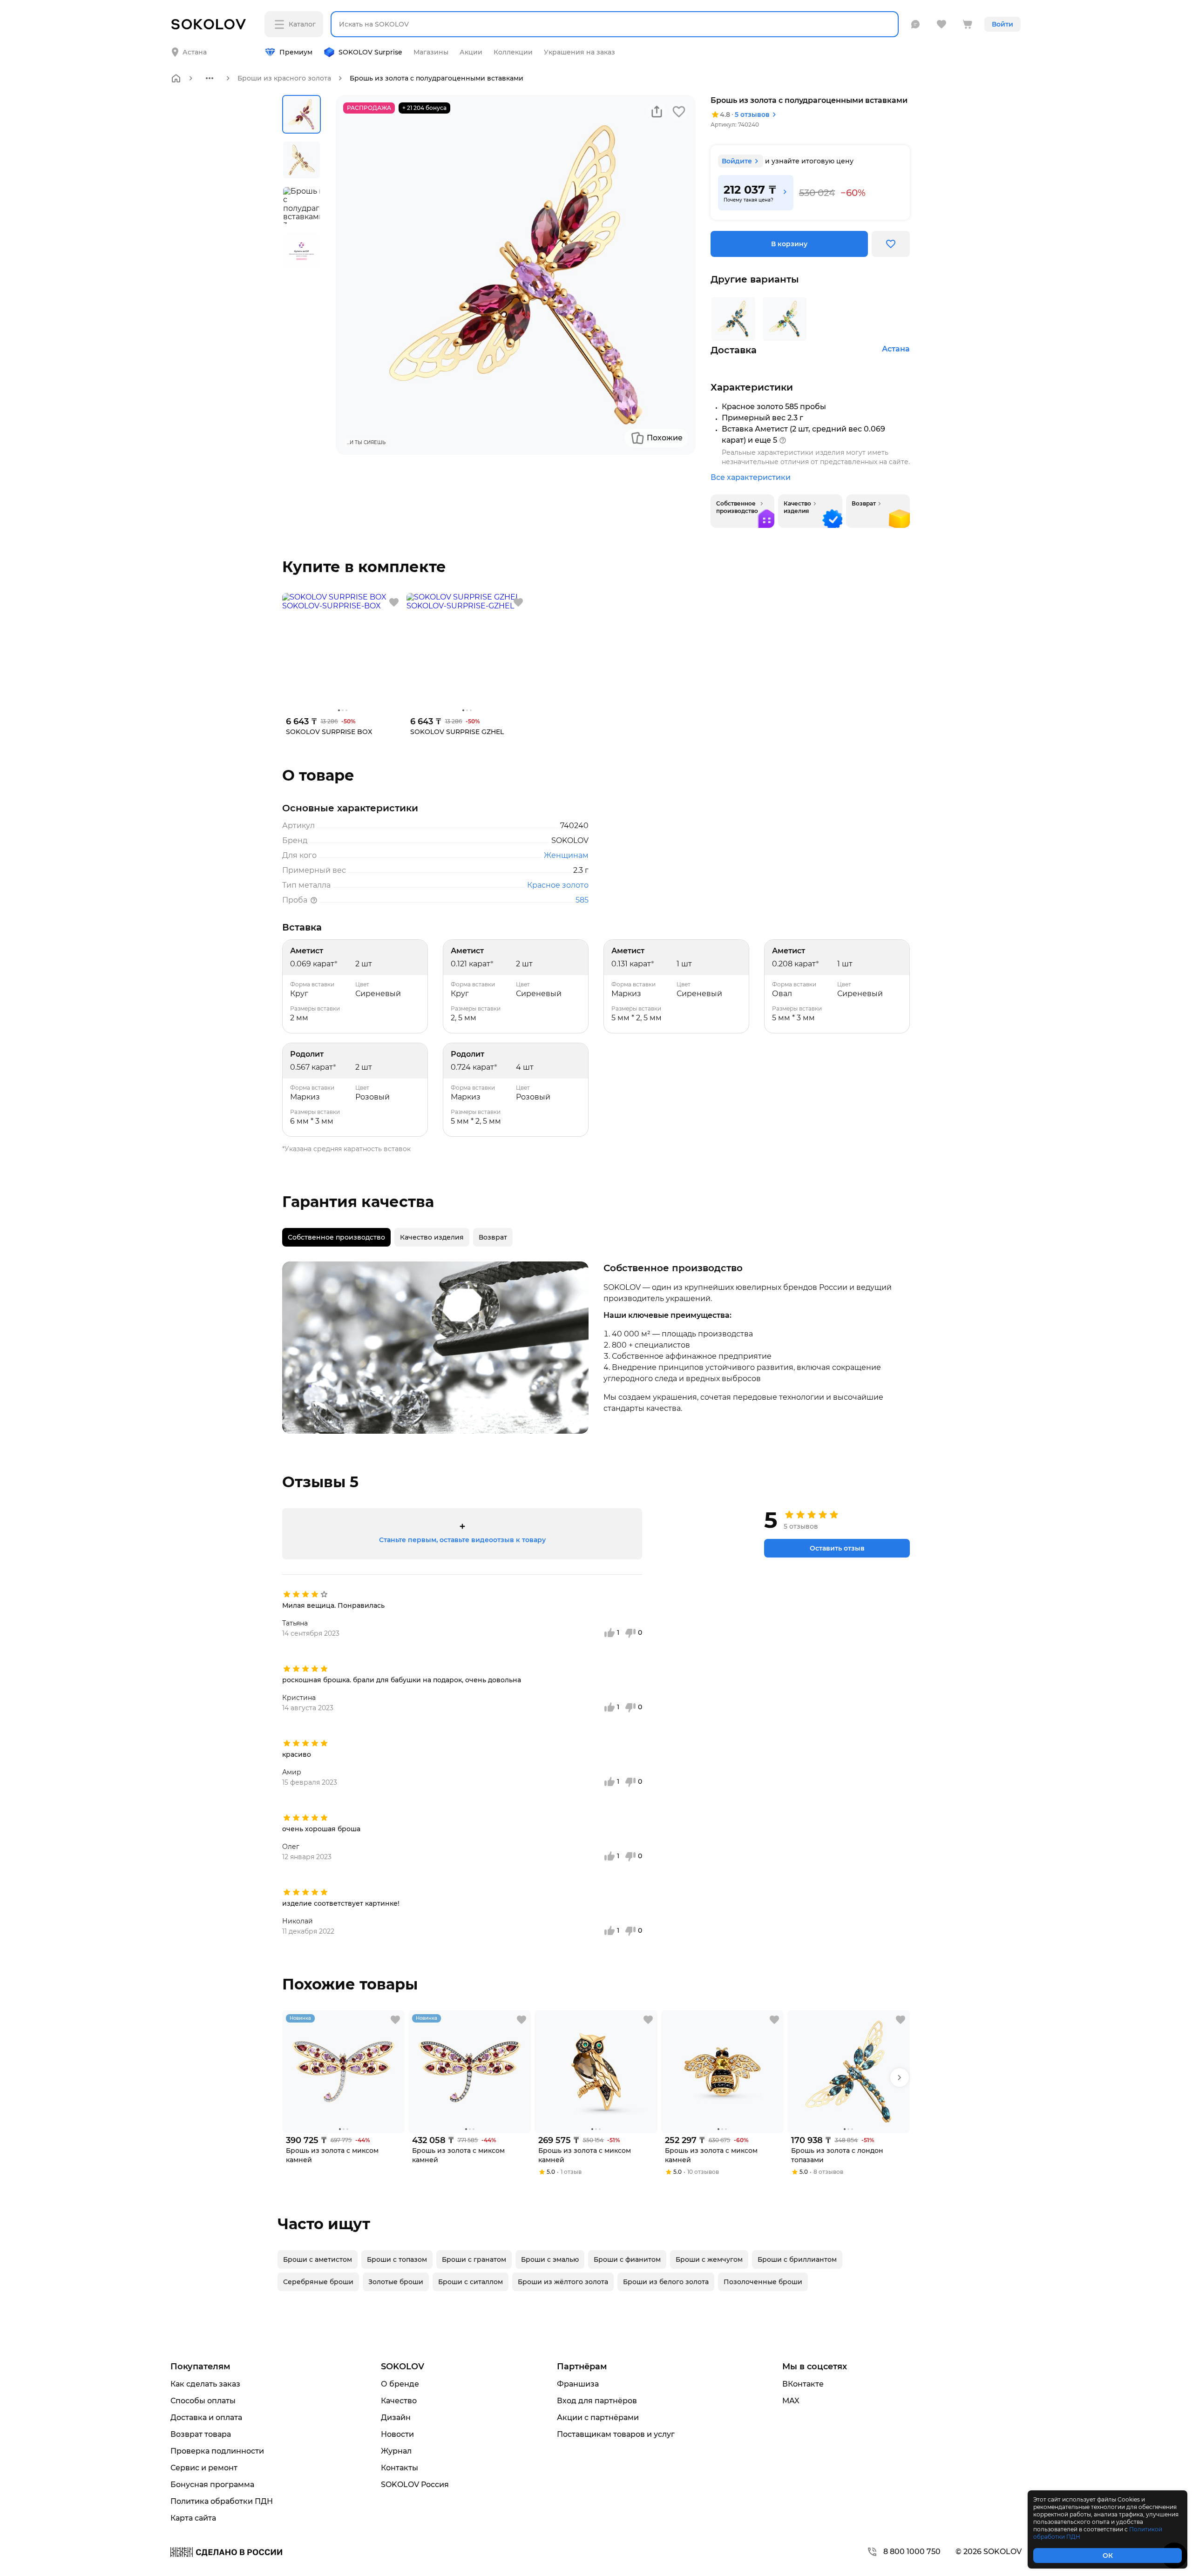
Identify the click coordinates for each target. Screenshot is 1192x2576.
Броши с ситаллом (471, 2282)
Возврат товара (201, 2434)
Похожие (665, 438)
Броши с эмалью (550, 2259)
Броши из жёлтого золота (563, 2282)
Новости (397, 2434)
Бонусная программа (212, 2485)
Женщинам (566, 855)
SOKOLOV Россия (415, 2485)
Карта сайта (193, 2518)
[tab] (336, 1237)
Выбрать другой (287, 45)
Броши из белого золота (666, 2282)
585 (582, 900)
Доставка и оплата (206, 2418)
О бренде (400, 2384)
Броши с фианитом (627, 2259)
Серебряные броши (318, 2282)
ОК (1108, 2556)
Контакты (400, 2468)
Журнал (396, 2451)
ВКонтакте (803, 2384)
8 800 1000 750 (912, 2552)
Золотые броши (396, 2282)
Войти (1002, 24)
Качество (399, 2401)
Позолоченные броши (763, 2282)
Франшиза (578, 2384)
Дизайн (396, 2418)
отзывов (752, 115)
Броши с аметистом (318, 2259)
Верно (208, 45)
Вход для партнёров (597, 2401)
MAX (791, 2401)
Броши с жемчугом (709, 2259)
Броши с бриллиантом (797, 2259)
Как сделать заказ (205, 2384)
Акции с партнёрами (598, 2418)
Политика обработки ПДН (222, 2501)
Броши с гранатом (474, 2259)
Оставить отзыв (837, 1548)
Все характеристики (751, 477)
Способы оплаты (203, 2401)
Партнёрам (582, 2367)
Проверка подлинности (217, 2451)
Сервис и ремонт (204, 2468)
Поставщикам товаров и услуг (616, 2434)
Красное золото (558, 885)
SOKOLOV (403, 2367)
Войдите (737, 161)
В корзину (789, 244)
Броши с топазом (397, 2259)
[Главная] (176, 78)
